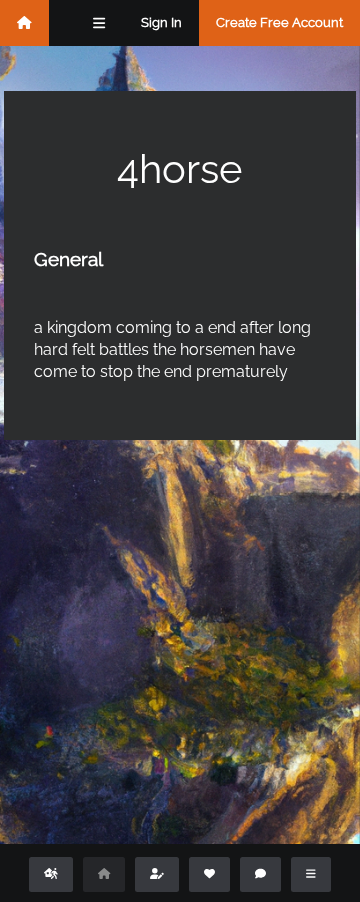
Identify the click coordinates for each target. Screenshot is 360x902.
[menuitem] (100, 23)
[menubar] (100, 23)
